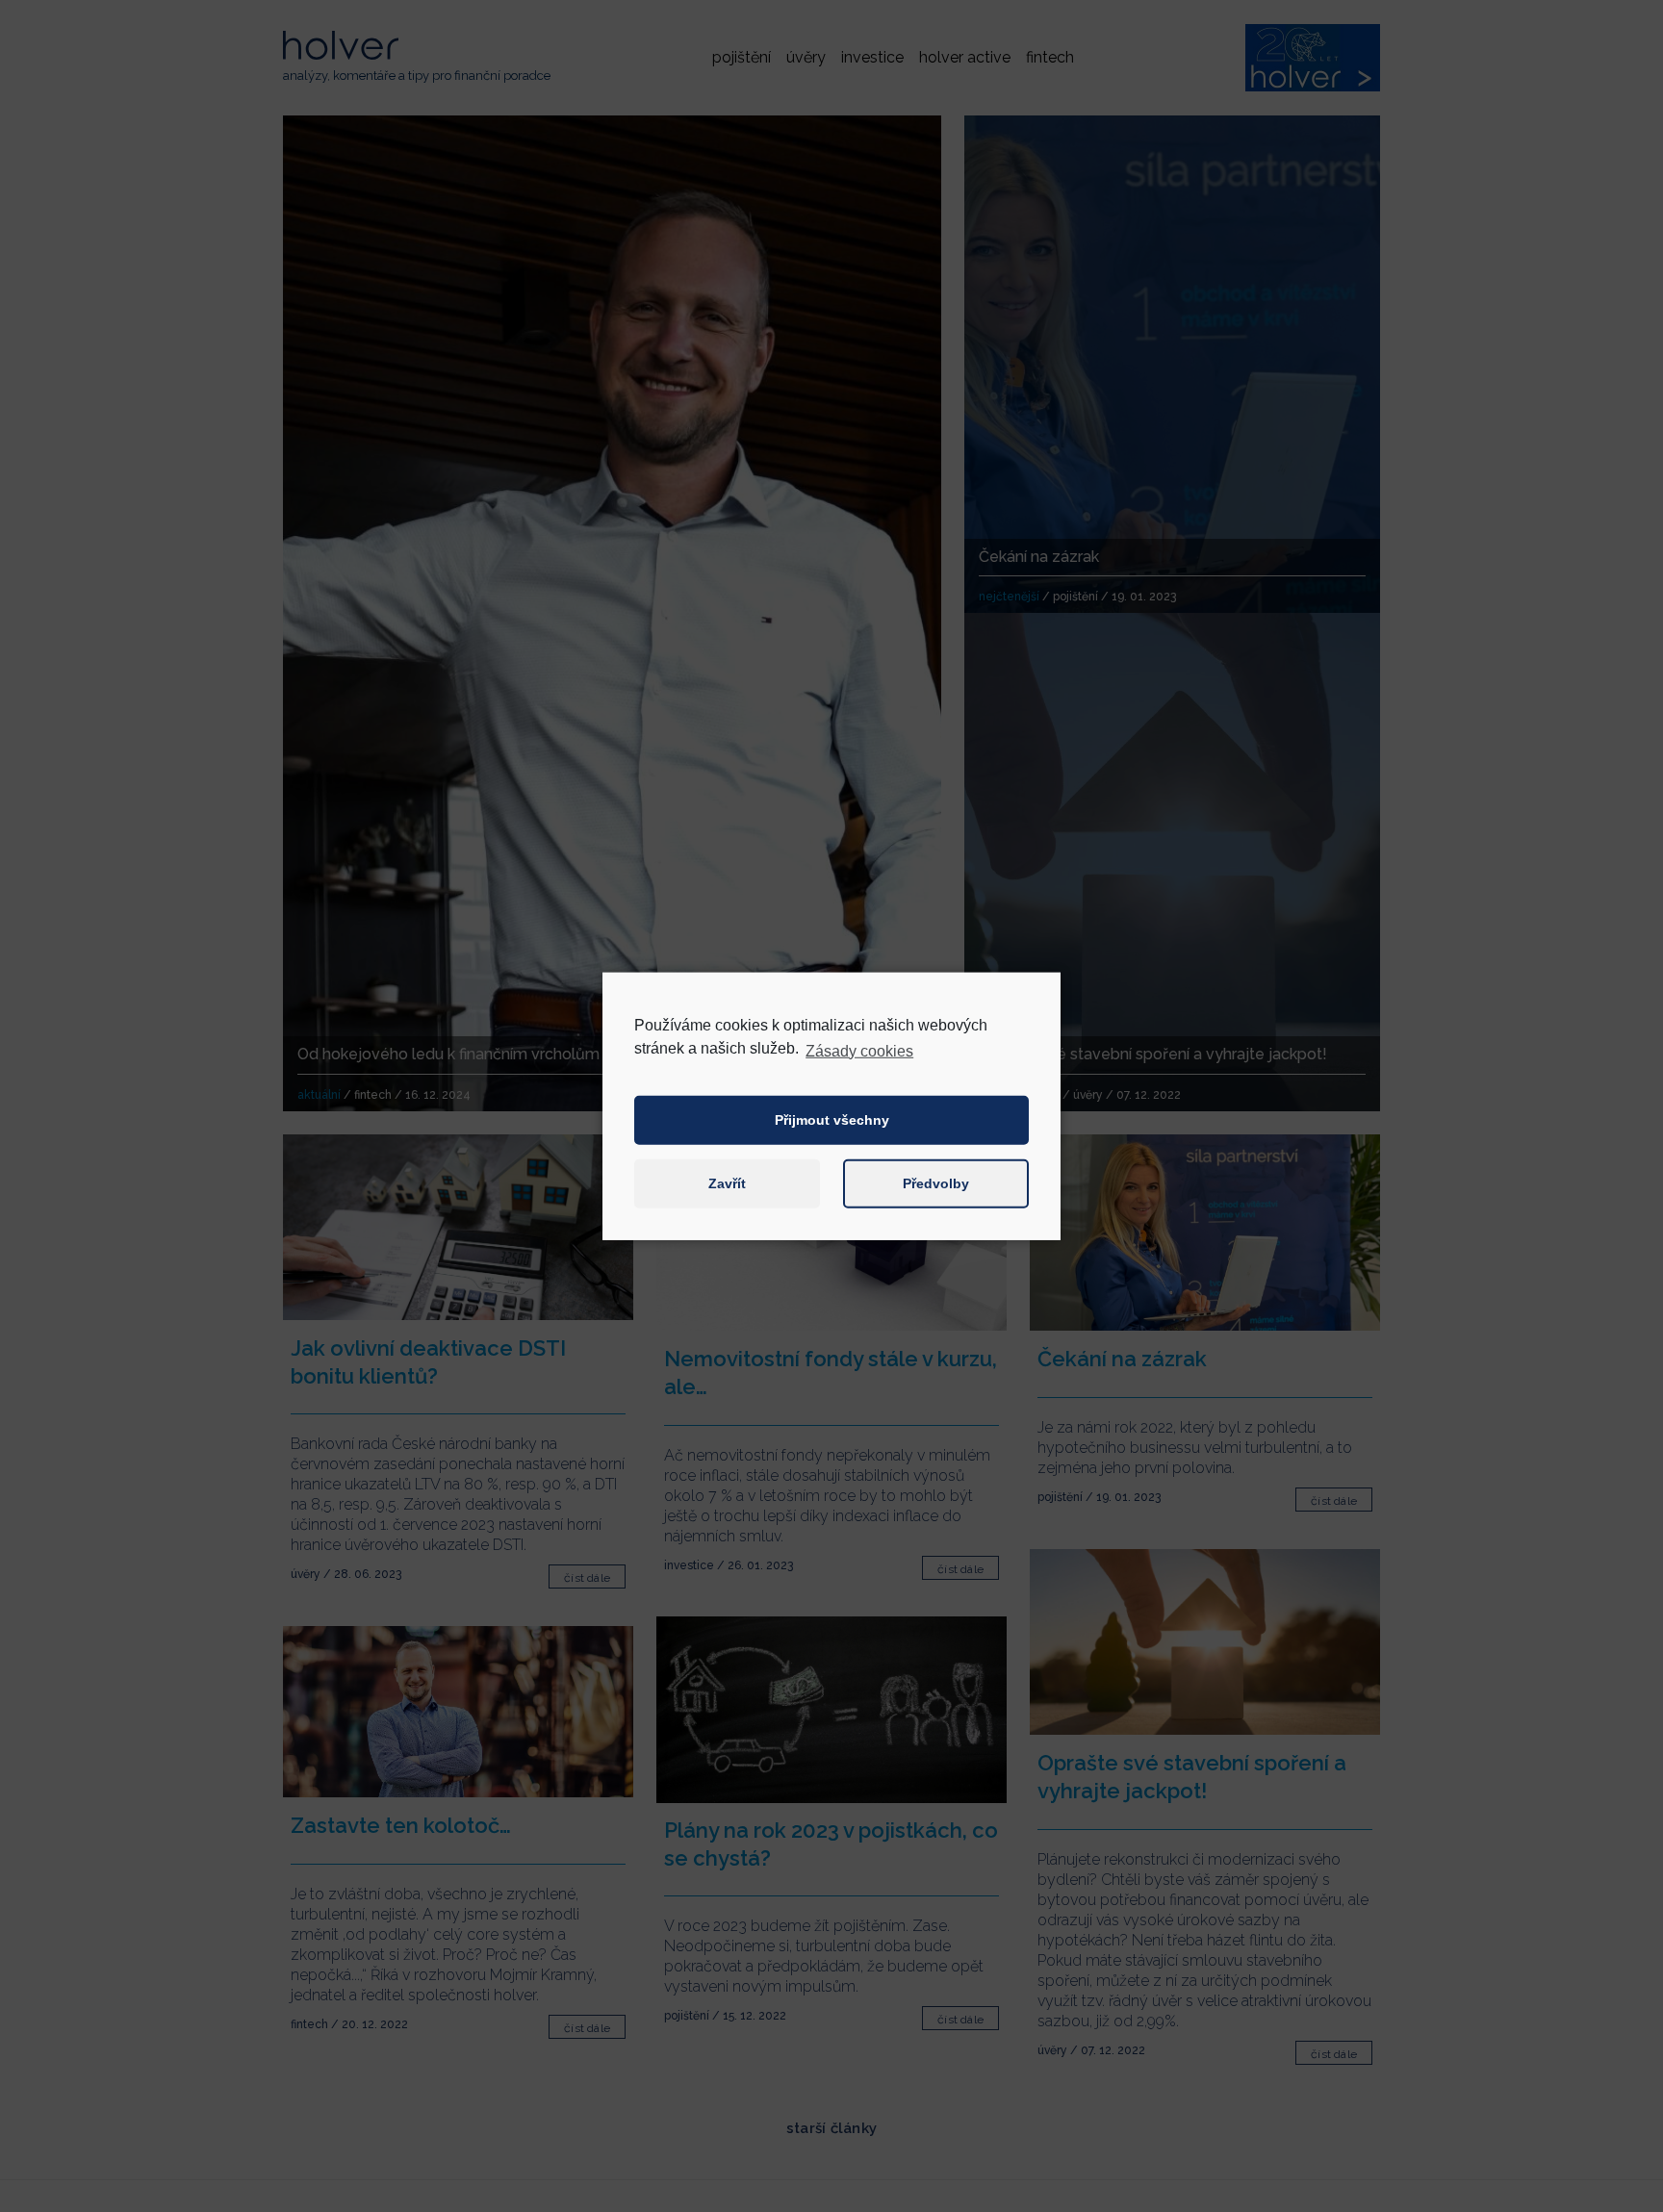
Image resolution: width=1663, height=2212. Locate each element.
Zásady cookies (859, 1050)
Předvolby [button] (936, 1183)
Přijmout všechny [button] (832, 1120)
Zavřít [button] (727, 1183)
